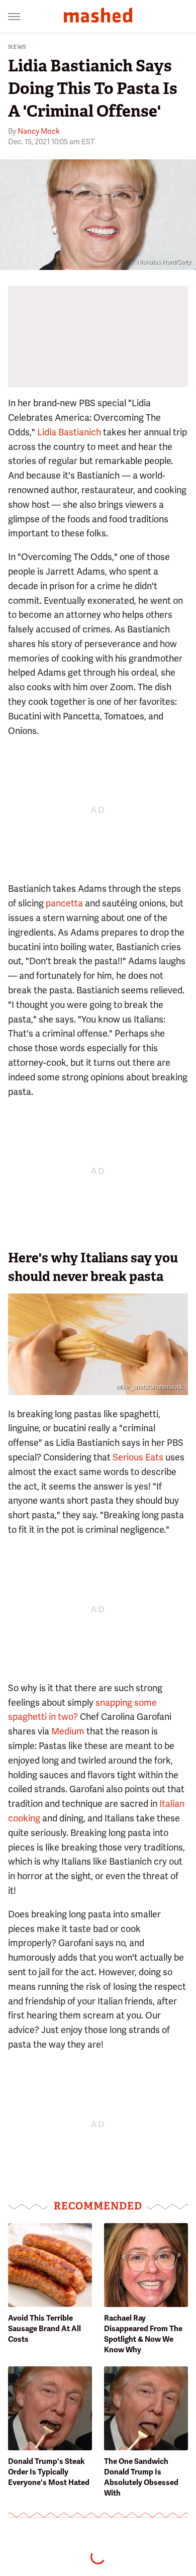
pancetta (64, 903)
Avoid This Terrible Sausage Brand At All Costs (44, 2329)
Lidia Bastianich (69, 432)
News (17, 47)
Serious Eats (138, 1457)
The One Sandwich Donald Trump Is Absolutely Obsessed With (141, 2477)
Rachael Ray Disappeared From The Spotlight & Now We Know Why (143, 2334)
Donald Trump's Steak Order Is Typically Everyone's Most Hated (49, 2472)
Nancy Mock (39, 131)
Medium (68, 1731)
